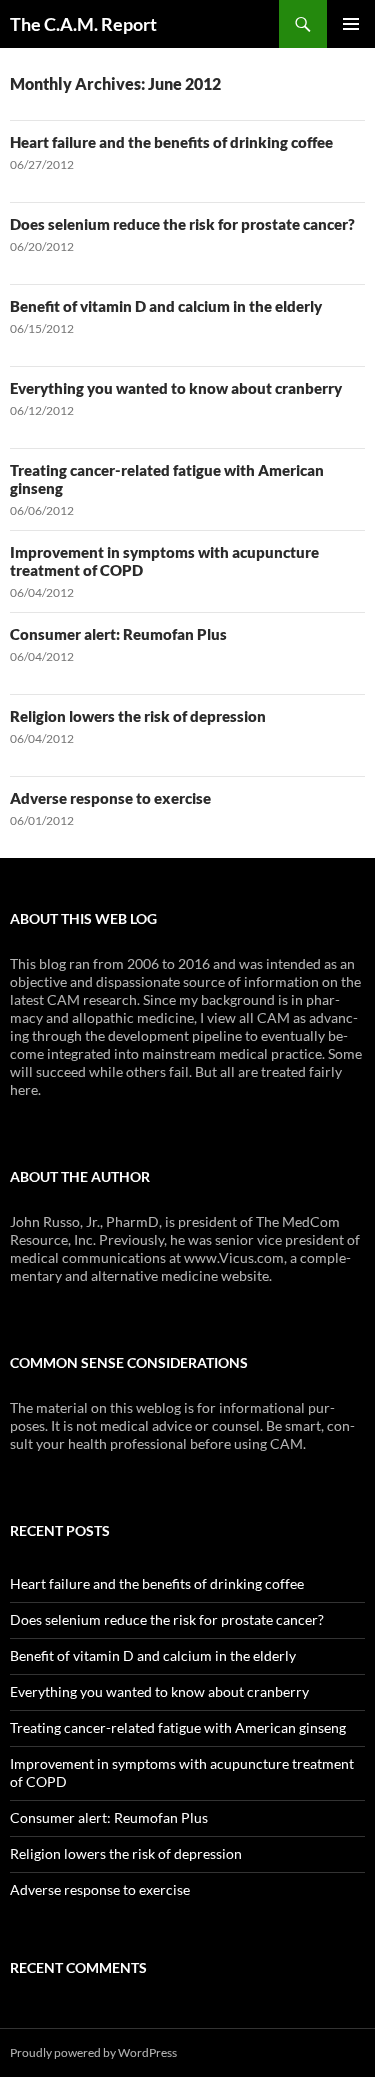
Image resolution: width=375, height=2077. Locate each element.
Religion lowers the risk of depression (138, 716)
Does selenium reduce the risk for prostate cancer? (182, 224)
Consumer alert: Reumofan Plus (118, 634)
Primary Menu (351, 24)
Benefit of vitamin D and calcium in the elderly (166, 306)
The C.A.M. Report (83, 24)
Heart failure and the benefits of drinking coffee (171, 142)
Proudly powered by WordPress (93, 2052)
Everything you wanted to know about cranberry (176, 388)
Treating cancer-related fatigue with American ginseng (178, 1727)
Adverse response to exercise (110, 798)
